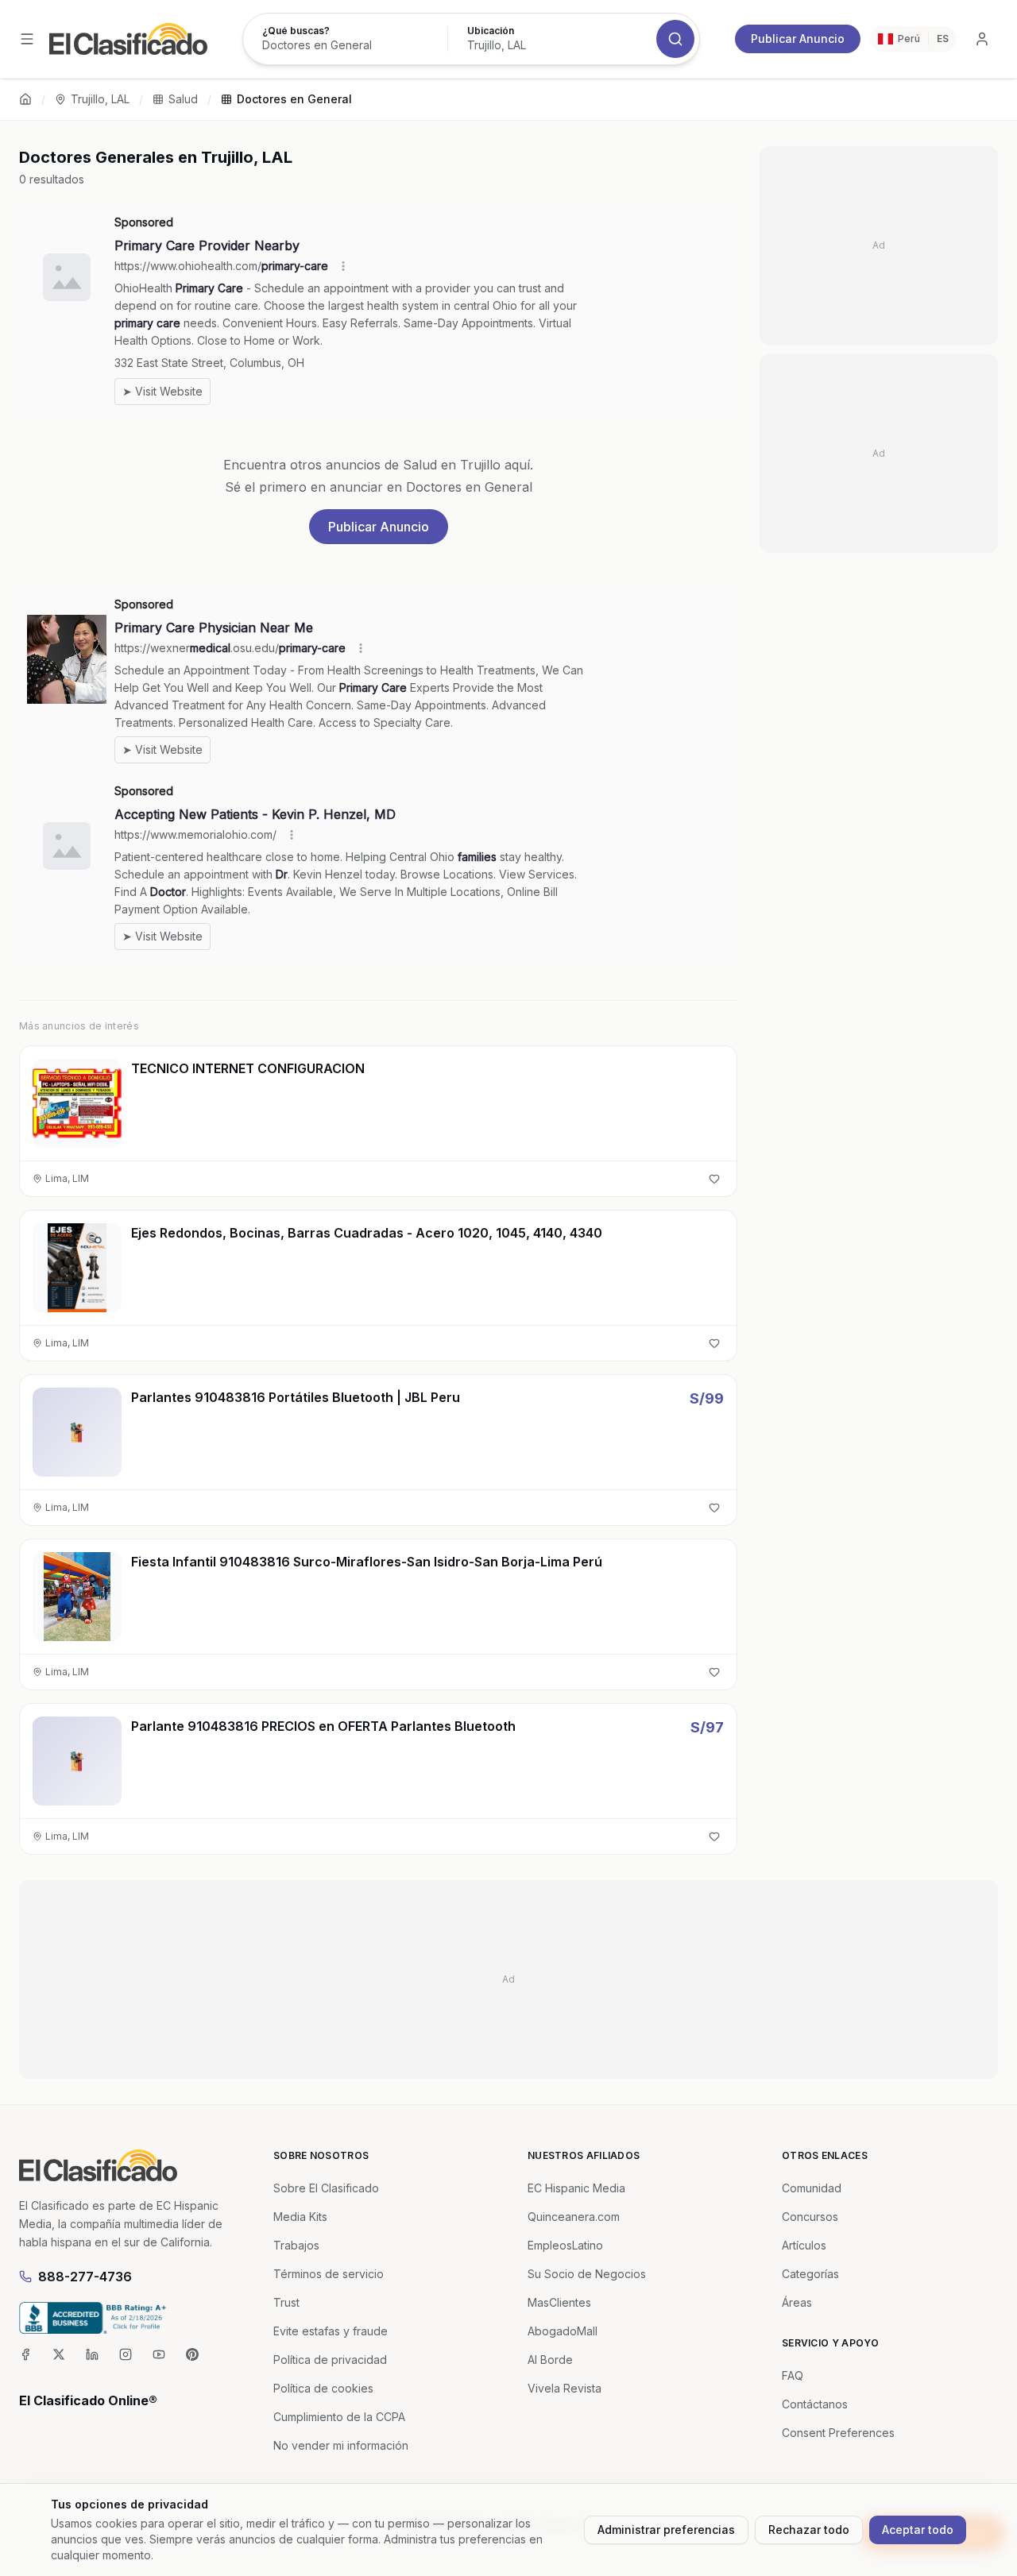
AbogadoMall (563, 2331)
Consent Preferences (838, 2433)
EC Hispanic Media (576, 2188)
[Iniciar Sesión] (982, 39)
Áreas (797, 2302)
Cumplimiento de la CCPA (339, 2417)
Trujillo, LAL (100, 99)
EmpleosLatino (565, 2245)
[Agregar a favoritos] (714, 1179)
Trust (286, 2302)
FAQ (793, 2375)
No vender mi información (341, 2445)
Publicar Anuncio (798, 39)
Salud (183, 99)
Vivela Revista (565, 2388)
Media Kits (300, 2217)
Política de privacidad (330, 2360)
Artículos (804, 2245)
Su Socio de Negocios (587, 2274)
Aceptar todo (918, 2530)
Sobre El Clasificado (326, 2188)
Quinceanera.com (574, 2217)
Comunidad (812, 2188)
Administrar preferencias (666, 2530)
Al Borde (550, 2360)
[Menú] (27, 39)
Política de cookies (323, 2388)
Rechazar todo (809, 2530)
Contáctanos (815, 2404)
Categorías (810, 2274)
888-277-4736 (85, 2277)
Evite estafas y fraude (331, 2331)
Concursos (810, 2217)
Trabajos (296, 2245)
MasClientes (559, 2302)
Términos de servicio (329, 2274)
